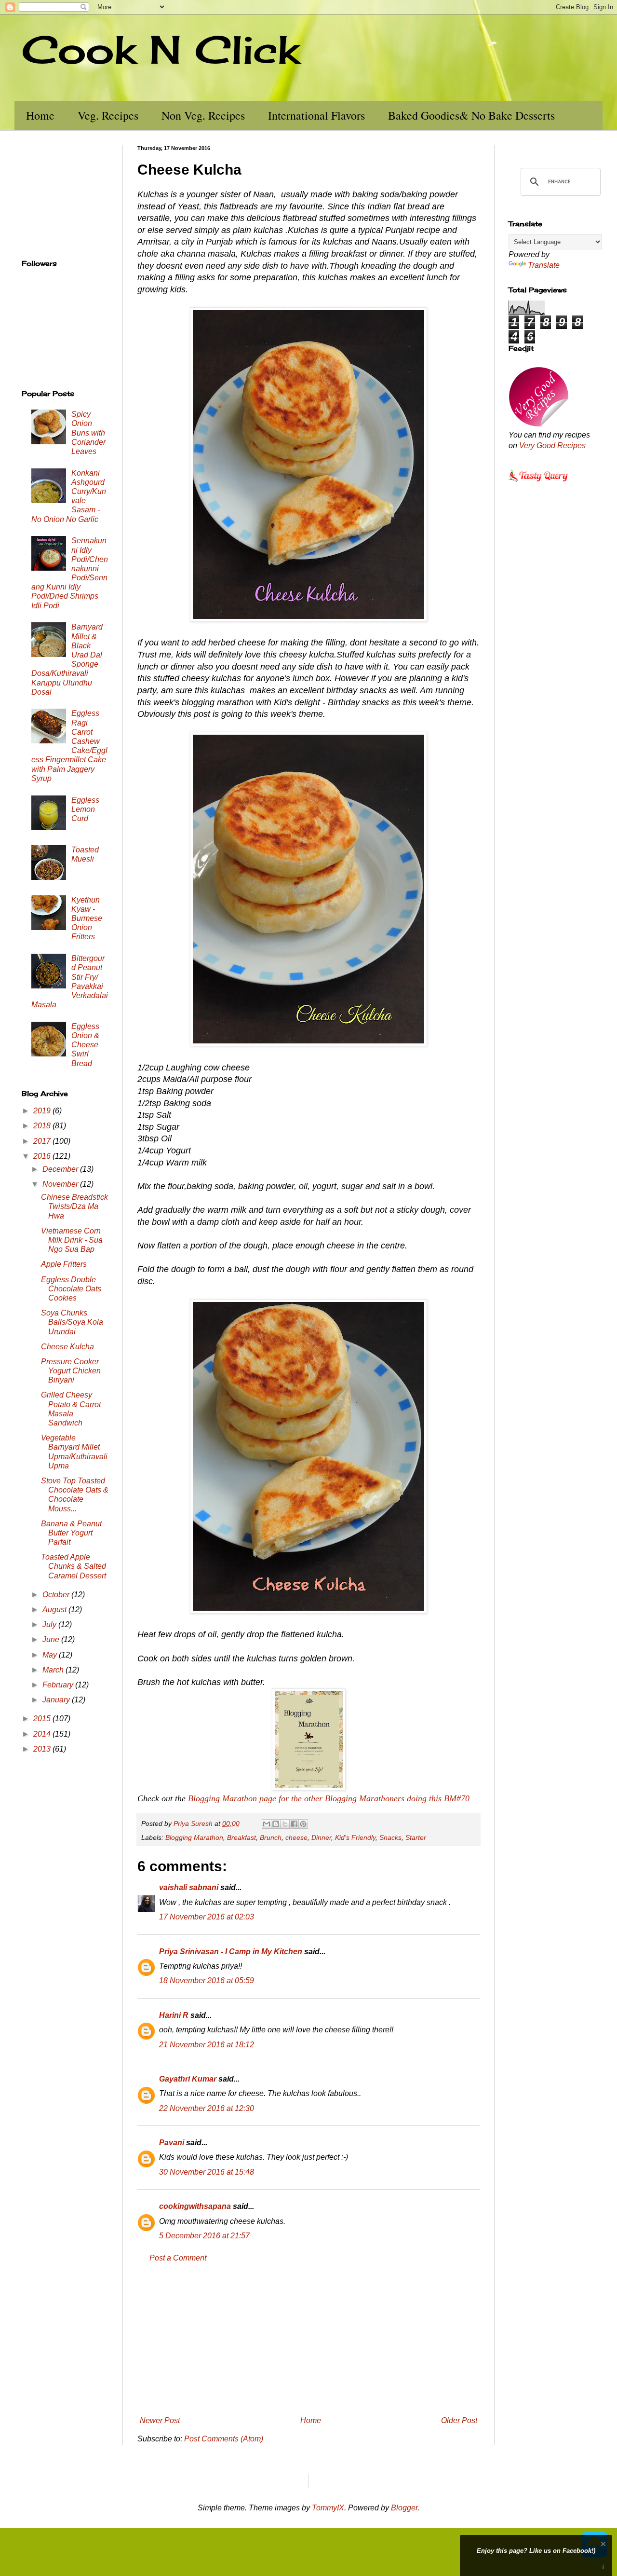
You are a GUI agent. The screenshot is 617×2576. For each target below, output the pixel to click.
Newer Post (160, 2420)
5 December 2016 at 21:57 (204, 2236)
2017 (43, 1141)
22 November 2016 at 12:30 (207, 2108)
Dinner (321, 1837)
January (57, 1700)
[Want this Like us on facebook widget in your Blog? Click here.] (603, 2567)
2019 (43, 1111)
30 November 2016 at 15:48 (207, 2172)
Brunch (271, 1837)
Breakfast (241, 1837)
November (61, 1184)
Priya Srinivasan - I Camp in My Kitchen (231, 1952)
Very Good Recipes (552, 445)
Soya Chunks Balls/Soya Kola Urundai (72, 1322)
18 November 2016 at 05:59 (207, 1980)
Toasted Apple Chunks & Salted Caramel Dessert (74, 1566)
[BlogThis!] (276, 1824)
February (59, 1685)
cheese (296, 1837)
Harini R (174, 2015)
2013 (43, 1749)
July (50, 1624)
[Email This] (267, 1824)
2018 (43, 1126)
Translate (544, 265)
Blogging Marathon (194, 1837)
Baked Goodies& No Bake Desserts (471, 115)
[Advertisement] (308, 2340)
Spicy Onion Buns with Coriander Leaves (88, 433)
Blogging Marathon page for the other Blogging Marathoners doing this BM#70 (329, 1798)
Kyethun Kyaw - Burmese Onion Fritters (87, 918)
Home (40, 115)
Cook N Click (161, 49)
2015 (43, 1719)
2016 (43, 1156)
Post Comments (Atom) (224, 2439)
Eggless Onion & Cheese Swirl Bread (85, 1045)
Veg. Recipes (108, 115)
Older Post (459, 2420)
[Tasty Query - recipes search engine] (539, 483)
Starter (416, 1837)
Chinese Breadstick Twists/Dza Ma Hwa (74, 1206)
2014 (43, 1734)
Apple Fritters (64, 1264)
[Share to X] (285, 1824)
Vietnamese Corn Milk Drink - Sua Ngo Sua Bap (72, 1240)
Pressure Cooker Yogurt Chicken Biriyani (71, 1371)
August (55, 1610)
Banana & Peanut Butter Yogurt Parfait (71, 1533)
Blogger (404, 2508)
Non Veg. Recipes (203, 115)
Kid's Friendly (355, 1837)
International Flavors (316, 115)
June (52, 1639)
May (51, 1655)
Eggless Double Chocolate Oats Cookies (71, 1289)
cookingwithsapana (195, 2206)
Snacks (390, 1837)
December (61, 1169)
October (57, 1595)
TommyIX (328, 2508)
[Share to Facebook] (294, 1824)
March (54, 1670)
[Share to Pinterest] (303, 1824)
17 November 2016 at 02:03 (207, 1917)
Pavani (172, 2143)
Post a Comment (178, 2258)
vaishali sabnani (189, 1887)
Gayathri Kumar (188, 2079)
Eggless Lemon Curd (85, 809)
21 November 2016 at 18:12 (207, 2045)
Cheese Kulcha (67, 1347)
